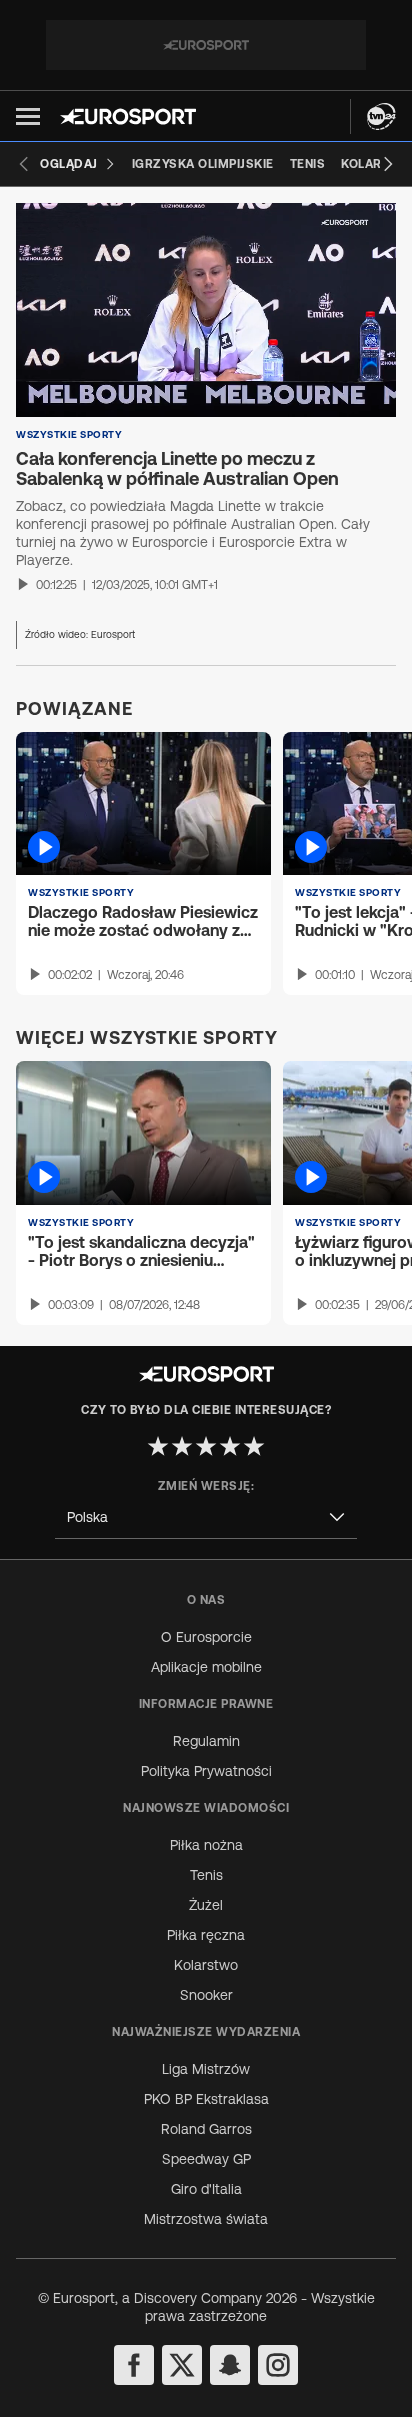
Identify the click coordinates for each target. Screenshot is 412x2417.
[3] (206, 1446)
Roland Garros (206, 2129)
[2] (182, 1446)
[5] (254, 1446)
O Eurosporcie (206, 1637)
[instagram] (278, 2365)
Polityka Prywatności (206, 1771)
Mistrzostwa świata (206, 2219)
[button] (28, 116)
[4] (230, 1446)
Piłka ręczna (206, 1935)
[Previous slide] (24, 164)
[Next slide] (388, 164)
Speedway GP (206, 2159)
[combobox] (206, 1517)
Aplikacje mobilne (206, 1667)
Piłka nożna (206, 1845)
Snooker (206, 1995)
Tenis (206, 1875)
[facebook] (134, 2365)
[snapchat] (230, 2365)
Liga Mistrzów (206, 2069)
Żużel (206, 1905)
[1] (158, 1446)
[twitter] (182, 2365)
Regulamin (206, 1741)
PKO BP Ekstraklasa (206, 2099)
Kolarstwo (206, 1965)
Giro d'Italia (206, 2189)
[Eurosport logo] (128, 116)
